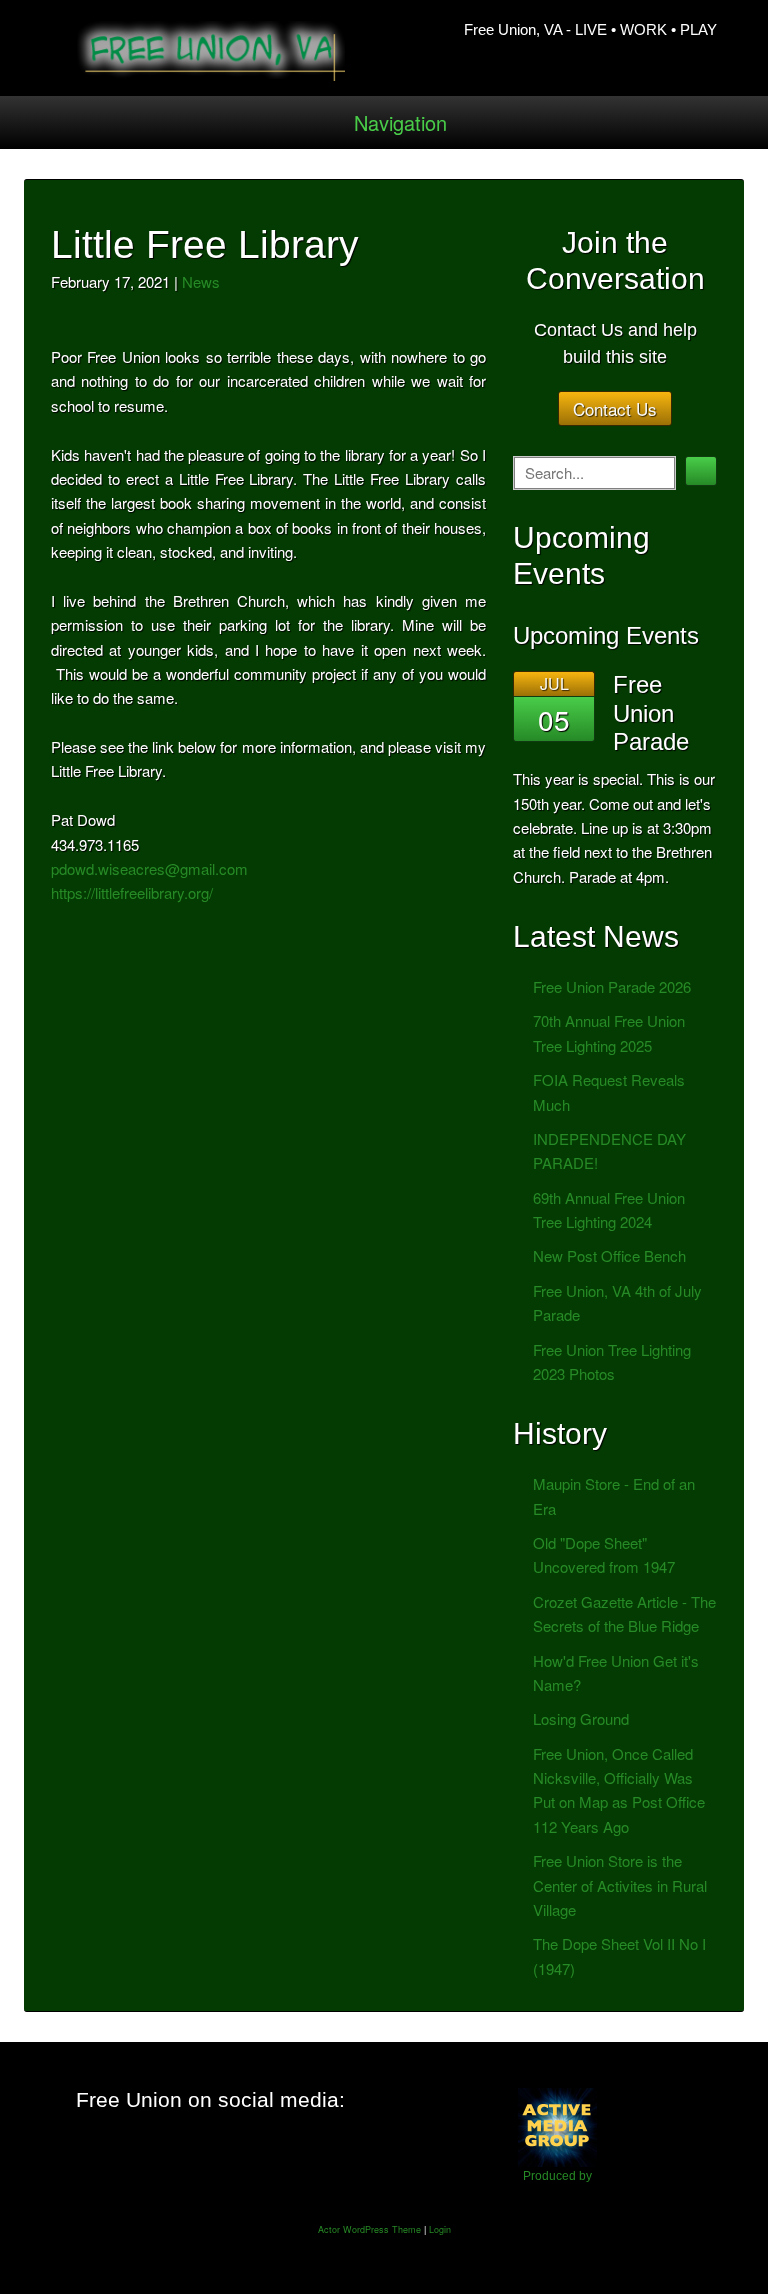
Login (440, 2229)
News (201, 281)
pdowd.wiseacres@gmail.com (149, 868)
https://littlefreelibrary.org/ (132, 892)
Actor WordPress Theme (369, 2229)
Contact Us (615, 408)
